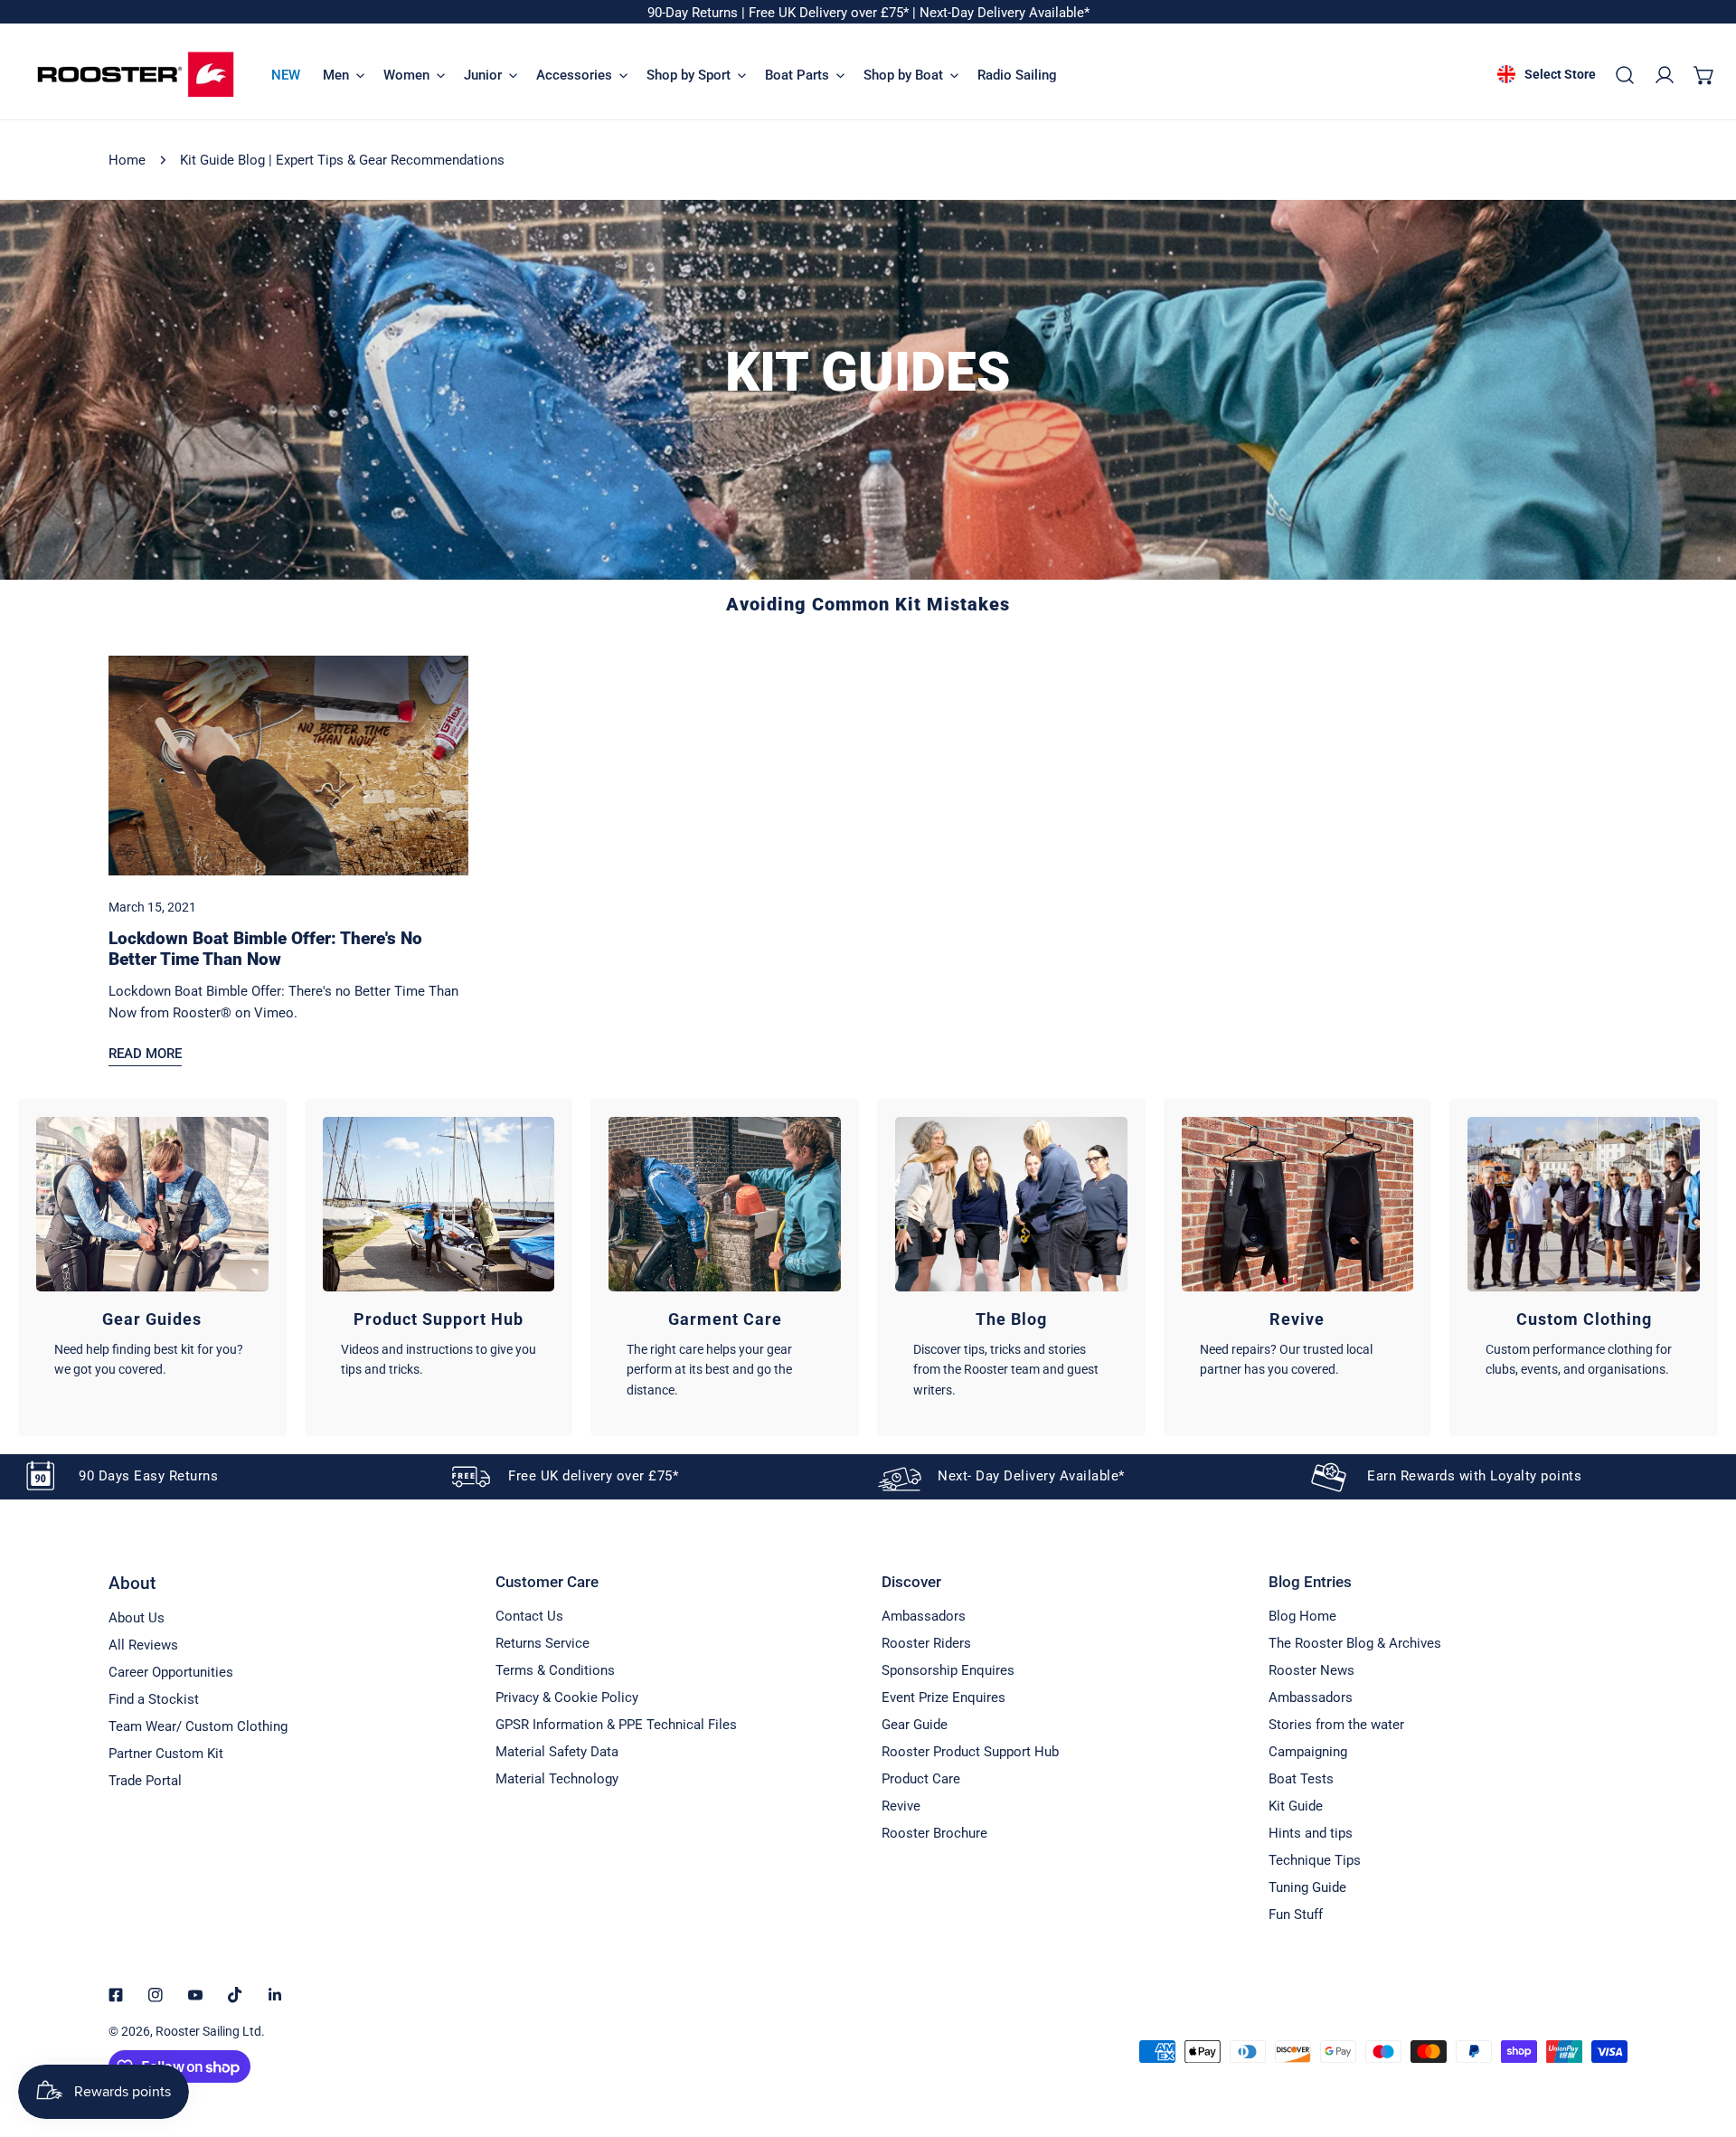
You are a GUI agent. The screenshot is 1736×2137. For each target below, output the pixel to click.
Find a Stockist (154, 1699)
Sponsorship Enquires (948, 1670)
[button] (1704, 75)
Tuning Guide (1307, 1887)
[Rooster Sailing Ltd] (136, 75)
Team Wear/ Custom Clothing (198, 1726)
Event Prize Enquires (943, 1697)
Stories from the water (1336, 1725)
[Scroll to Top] (1703, 2041)
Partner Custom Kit (166, 1754)
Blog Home (1302, 1616)
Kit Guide (1296, 1806)
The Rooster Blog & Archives (1355, 1643)
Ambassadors (924, 1616)
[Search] (1625, 75)
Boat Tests (1301, 1779)
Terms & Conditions (555, 1670)
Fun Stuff (1296, 1915)
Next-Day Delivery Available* (1005, 13)
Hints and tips (1311, 1833)
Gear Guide (915, 1725)
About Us (137, 1618)
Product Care (921, 1779)
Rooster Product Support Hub (970, 1752)
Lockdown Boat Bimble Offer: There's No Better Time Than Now (265, 949)
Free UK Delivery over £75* (830, 13)
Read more (145, 1054)
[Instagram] (156, 1995)
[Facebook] (116, 1995)
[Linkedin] (275, 1995)
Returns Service (542, 1643)
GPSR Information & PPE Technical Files (616, 1725)
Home (127, 160)
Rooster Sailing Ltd (208, 2031)
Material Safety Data (557, 1752)
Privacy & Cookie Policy (567, 1697)
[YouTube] (195, 1995)
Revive (901, 1806)
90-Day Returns (694, 13)
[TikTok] (235, 1995)
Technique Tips (1315, 1860)
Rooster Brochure (934, 1833)
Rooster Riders (926, 1643)
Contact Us (529, 1616)
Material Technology (557, 1779)
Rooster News (1311, 1670)
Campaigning (1308, 1752)
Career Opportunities (171, 1672)
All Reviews (143, 1645)
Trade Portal (145, 1781)
